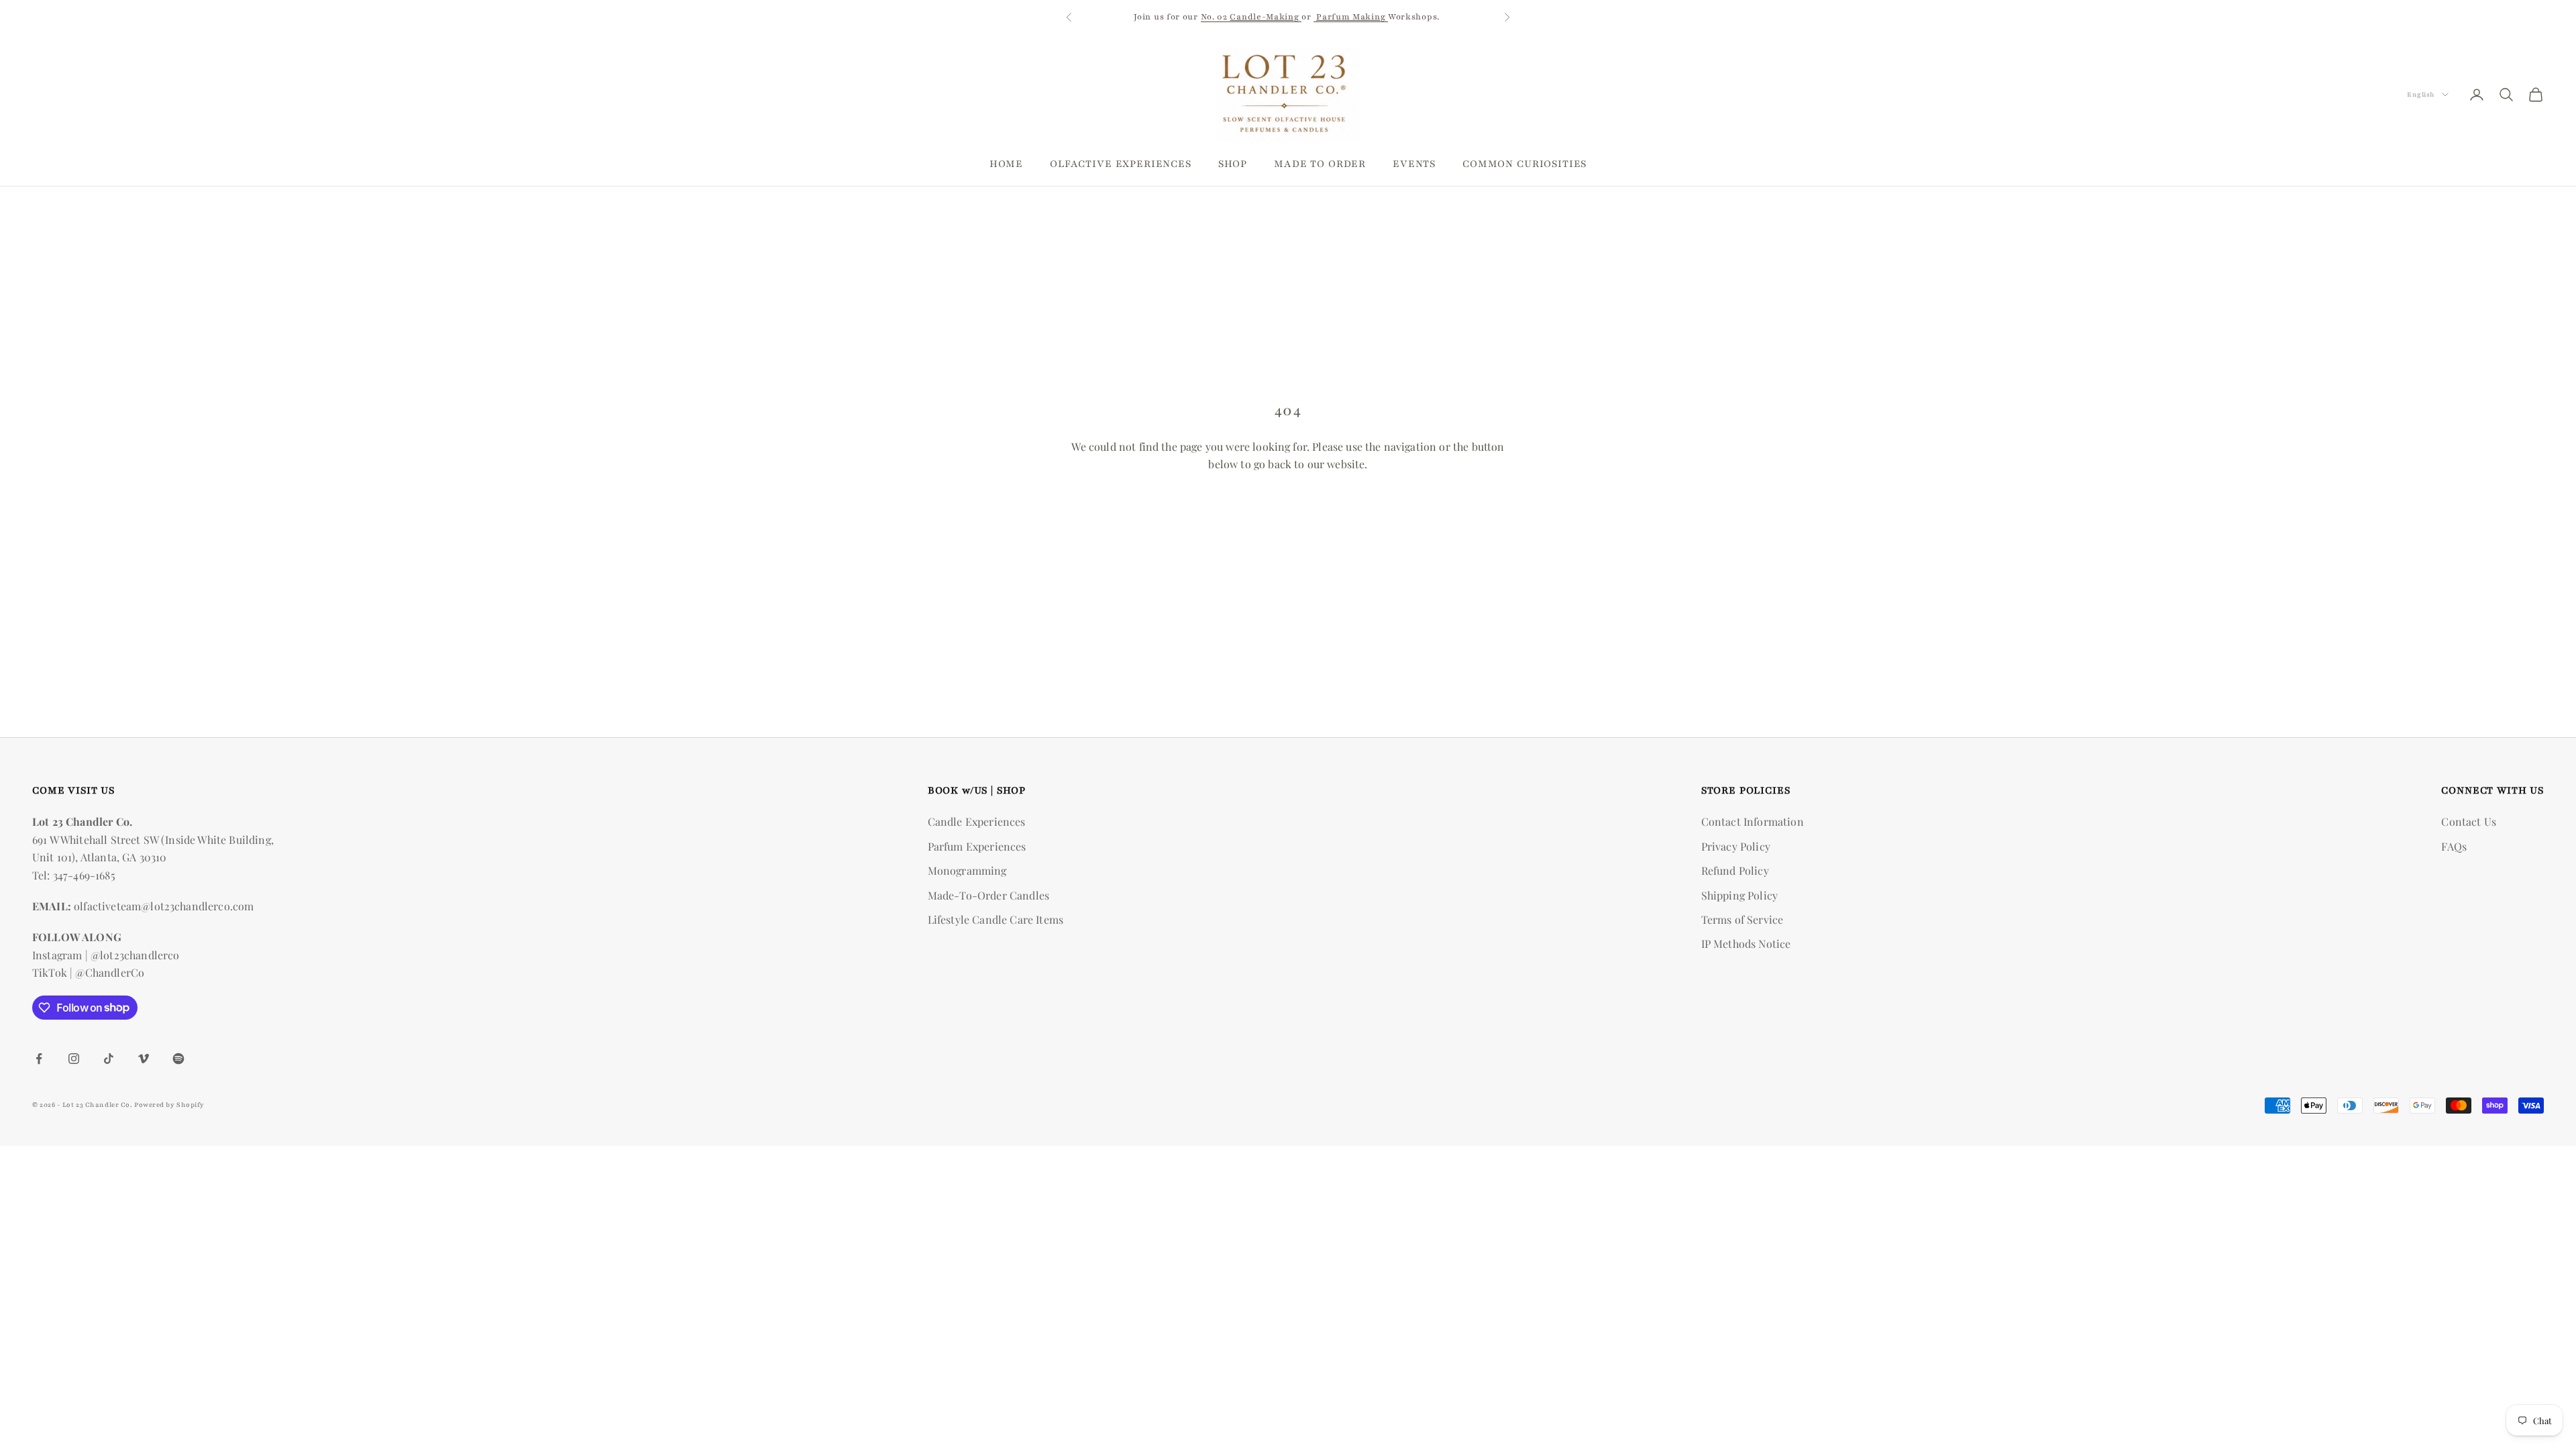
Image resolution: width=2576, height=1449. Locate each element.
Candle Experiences (977, 821)
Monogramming (967, 870)
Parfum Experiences (977, 846)
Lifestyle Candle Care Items (996, 919)
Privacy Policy (1736, 846)
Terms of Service (1742, 919)
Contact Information (1753, 821)
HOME (1006, 164)
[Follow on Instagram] (74, 1059)
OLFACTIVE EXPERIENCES (1121, 164)
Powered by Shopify (169, 1105)
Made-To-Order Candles (988, 895)
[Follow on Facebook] (39, 1059)
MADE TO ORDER (1320, 164)
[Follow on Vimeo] (144, 1059)
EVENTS (1414, 164)
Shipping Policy (1739, 895)
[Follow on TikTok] (109, 1059)
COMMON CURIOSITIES (1524, 164)
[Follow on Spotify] (178, 1059)
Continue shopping (1288, 511)
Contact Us (2469, 821)
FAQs (2454, 846)
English (2421, 94)
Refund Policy (1735, 870)
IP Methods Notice (1746, 944)
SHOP (1233, 164)
